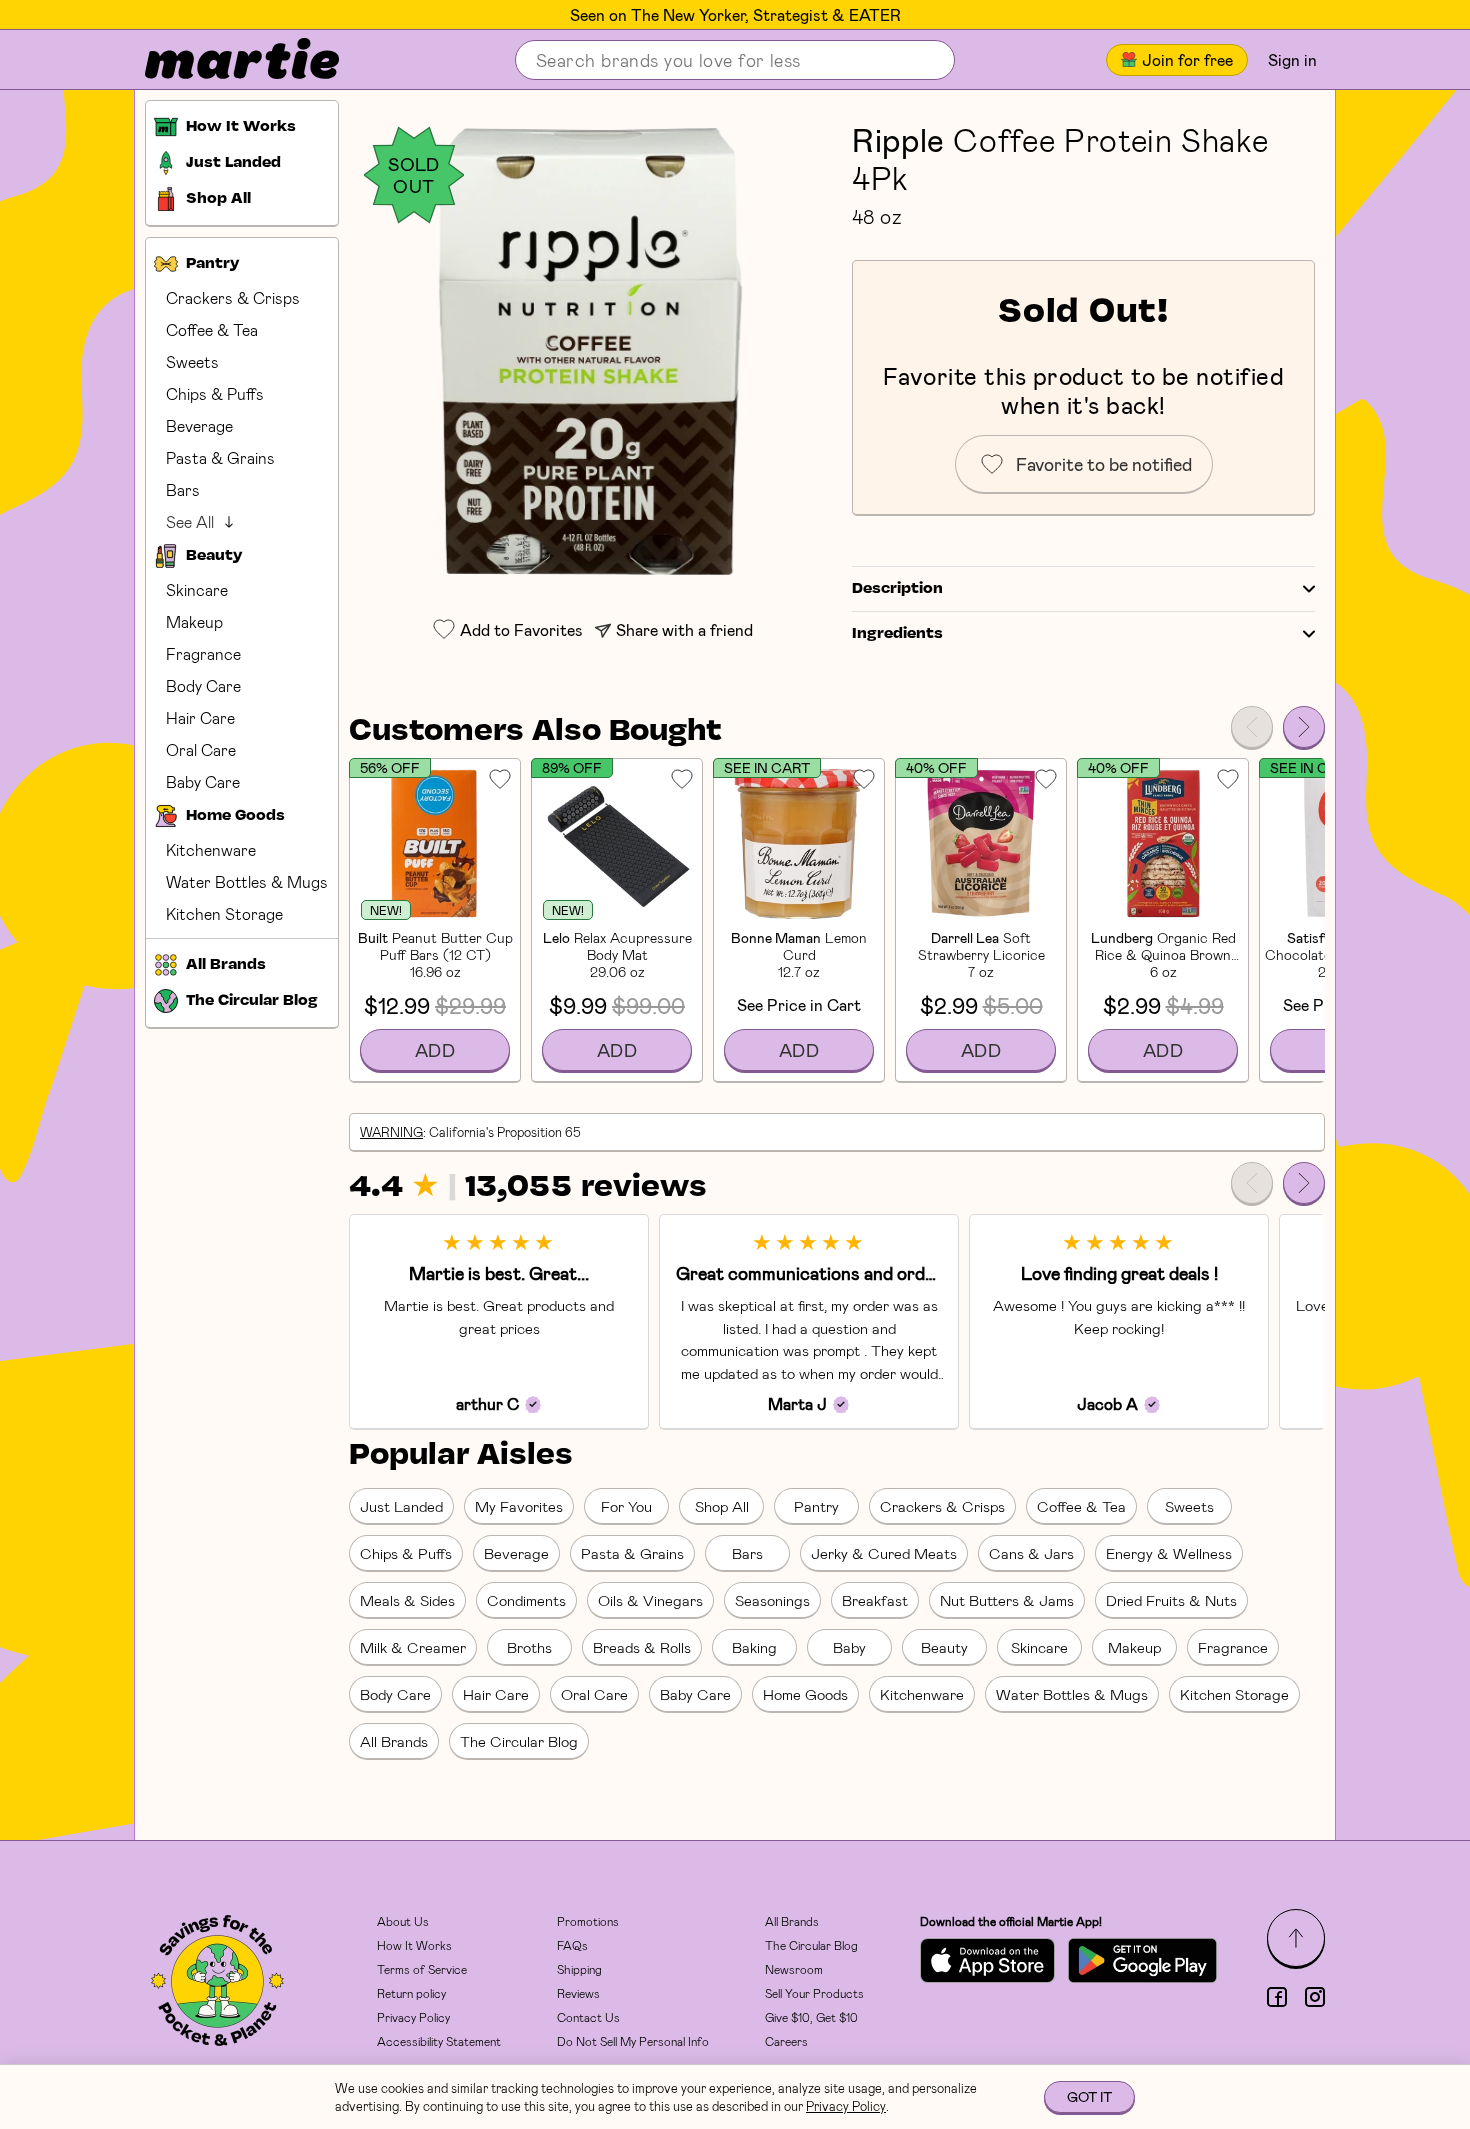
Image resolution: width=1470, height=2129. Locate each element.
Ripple (898, 139)
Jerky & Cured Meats (884, 1553)
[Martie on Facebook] (1277, 1997)
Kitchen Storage (224, 913)
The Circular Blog (519, 1741)
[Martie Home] (225, 60)
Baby (849, 1647)
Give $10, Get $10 (811, 2017)
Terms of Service (422, 1969)
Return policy (411, 1993)
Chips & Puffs (215, 393)
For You (626, 1506)
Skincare (197, 589)
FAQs (572, 1945)
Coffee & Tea (212, 329)
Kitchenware (211, 849)
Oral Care (201, 749)
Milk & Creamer (413, 1647)
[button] (591, 351)
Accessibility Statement (439, 2041)
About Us (403, 1921)
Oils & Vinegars (650, 1600)
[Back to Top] (1296, 1938)
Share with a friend (684, 629)
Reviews (578, 1993)
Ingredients (897, 634)
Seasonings (772, 1600)
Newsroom (794, 1969)
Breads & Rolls (642, 1647)
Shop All (722, 1506)
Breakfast (875, 1600)
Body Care (203, 685)
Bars (183, 489)
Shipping (579, 1969)
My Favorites (519, 1506)
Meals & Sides (407, 1600)
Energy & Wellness (1169, 1553)
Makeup (194, 621)
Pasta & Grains (220, 457)
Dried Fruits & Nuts (1171, 1600)
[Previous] (1252, 727)
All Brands (394, 1741)
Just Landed (401, 1506)
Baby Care (203, 781)
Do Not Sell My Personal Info (633, 2041)
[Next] (1304, 727)
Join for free (1187, 59)
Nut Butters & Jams (1007, 1600)
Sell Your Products (814, 1993)
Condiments (526, 1600)
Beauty (944, 1647)
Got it (1089, 2096)
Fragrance (203, 653)
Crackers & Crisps (233, 297)
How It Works (414, 1945)
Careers (786, 2041)
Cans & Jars (1031, 1553)
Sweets (192, 361)
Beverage (199, 425)
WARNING (391, 1132)
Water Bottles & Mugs (247, 881)
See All (190, 521)
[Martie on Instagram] (1315, 1997)
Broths (529, 1647)
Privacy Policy (413, 2017)
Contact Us (588, 2017)
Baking (754, 1647)
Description (897, 589)
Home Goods (805, 1694)
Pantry (816, 1506)
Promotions (588, 1921)
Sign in (1292, 59)
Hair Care (200, 717)
